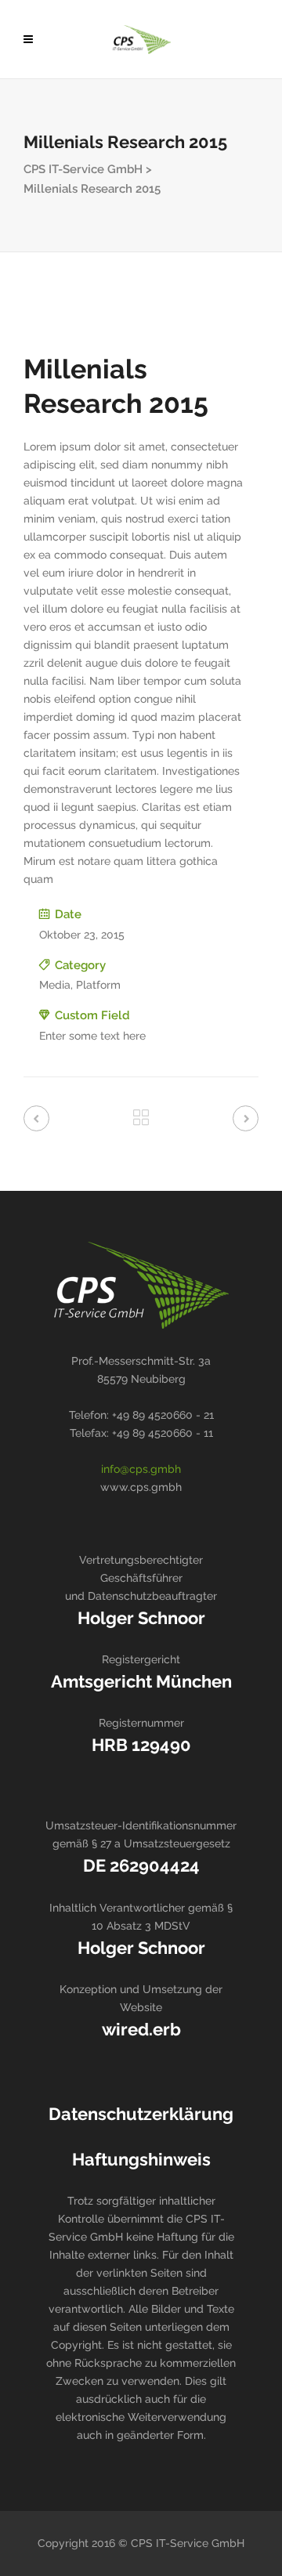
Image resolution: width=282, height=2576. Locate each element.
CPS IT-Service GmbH (83, 169)
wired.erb (141, 2029)
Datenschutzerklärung (141, 2114)
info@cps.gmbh (141, 1469)
